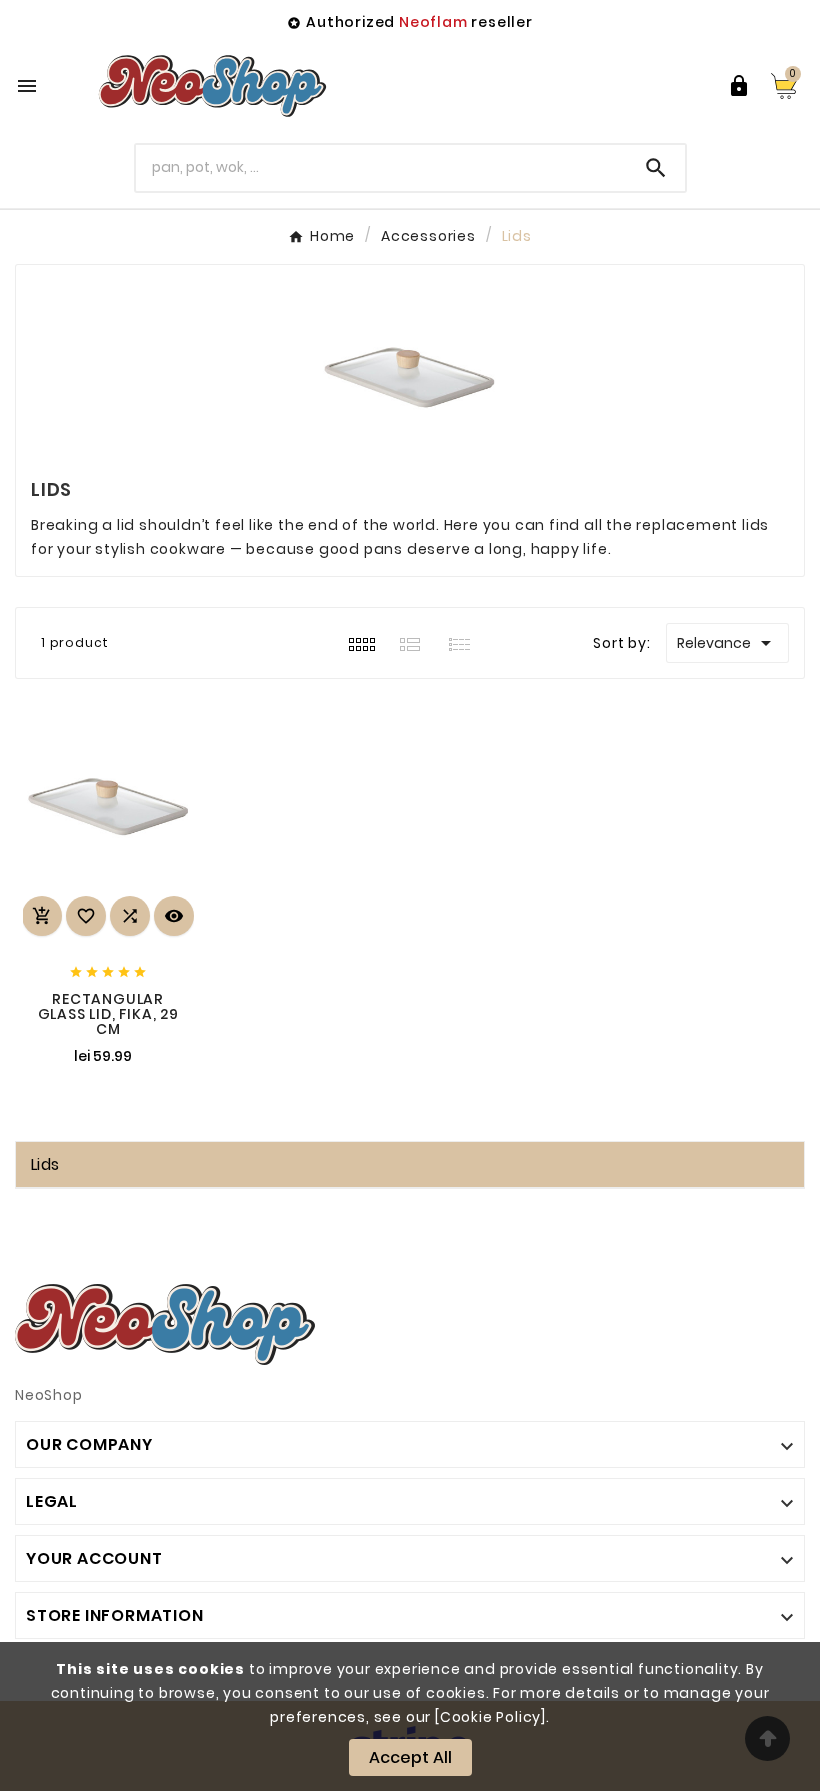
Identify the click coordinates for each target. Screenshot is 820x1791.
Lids (45, 1164)
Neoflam (433, 22)
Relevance (727, 643)
